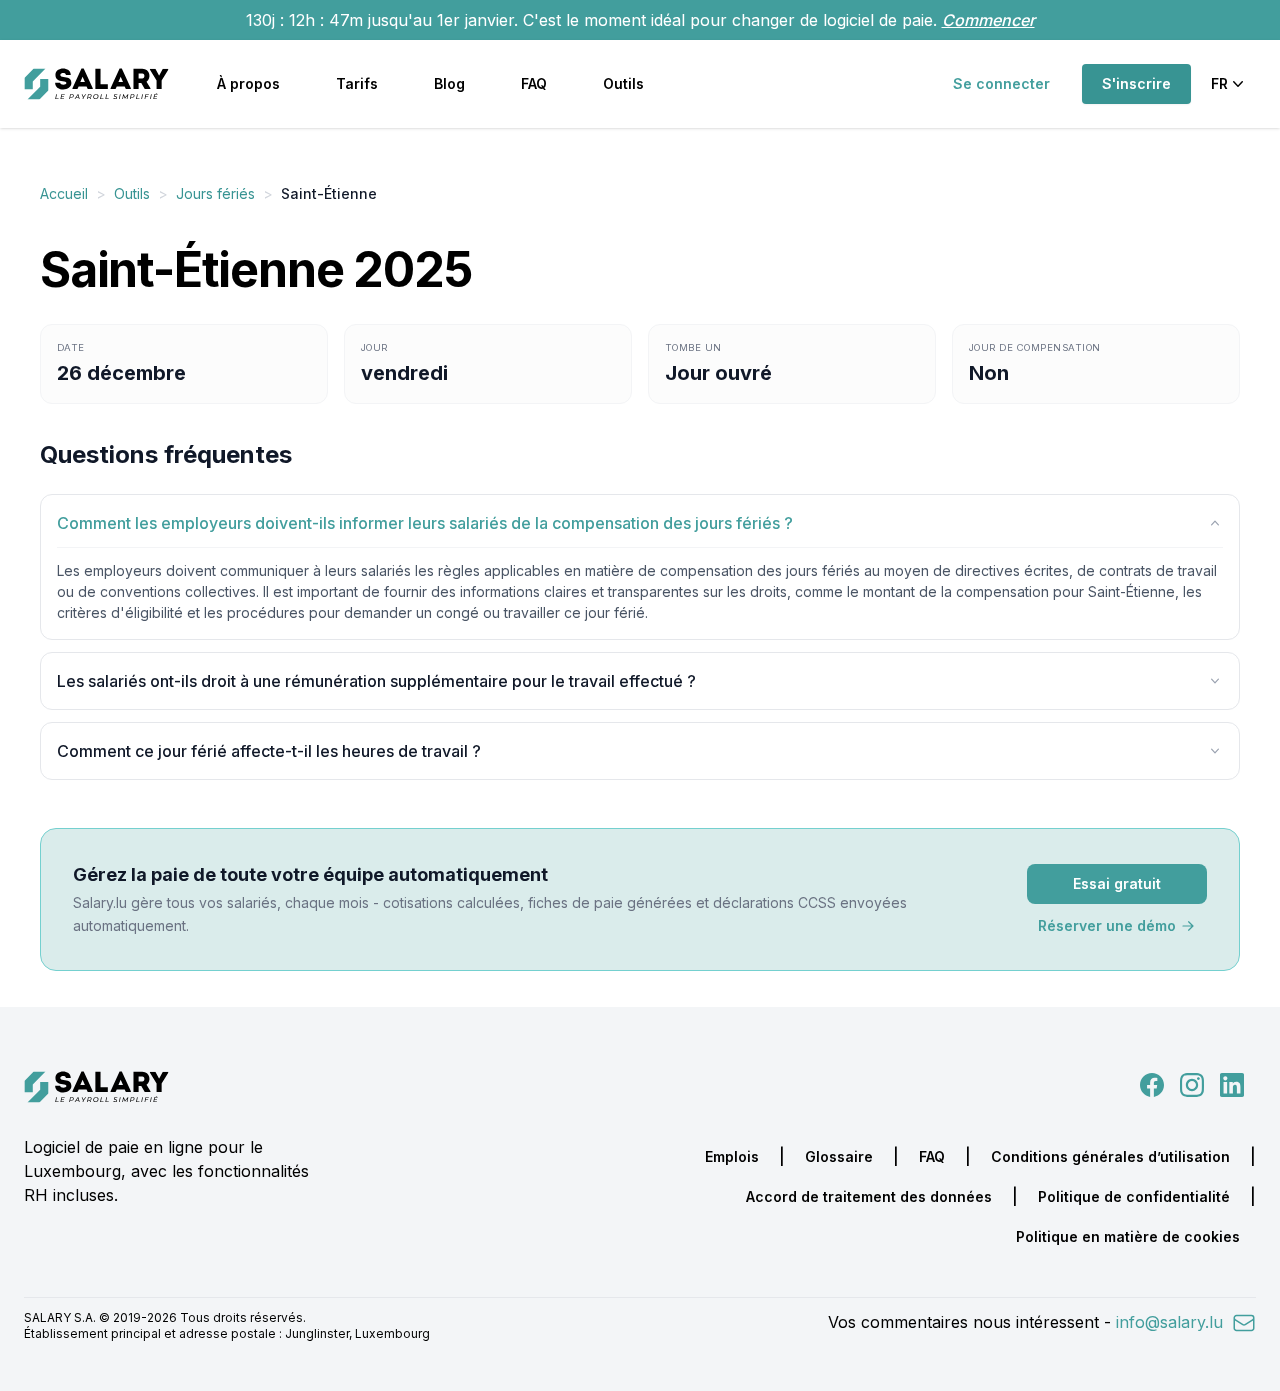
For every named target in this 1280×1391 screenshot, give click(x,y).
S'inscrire (1136, 83)
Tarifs (357, 83)
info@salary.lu (1172, 1322)
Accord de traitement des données (869, 1196)
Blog (449, 83)
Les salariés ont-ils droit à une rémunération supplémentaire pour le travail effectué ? (376, 681)
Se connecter (1001, 83)
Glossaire (839, 1156)
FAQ (534, 83)
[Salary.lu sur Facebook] (1154, 1083)
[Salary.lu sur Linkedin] (1232, 1083)
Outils (623, 83)
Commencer (988, 20)
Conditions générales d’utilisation (1110, 1156)
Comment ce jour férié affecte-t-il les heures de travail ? (269, 751)
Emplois (732, 1156)
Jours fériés (215, 193)
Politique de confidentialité (1134, 1196)
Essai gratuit (1117, 883)
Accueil (64, 193)
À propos (248, 83)
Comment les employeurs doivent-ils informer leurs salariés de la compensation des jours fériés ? (425, 523)
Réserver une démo (1107, 925)
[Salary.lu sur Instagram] (1188, 1083)
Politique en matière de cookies (1128, 1236)
